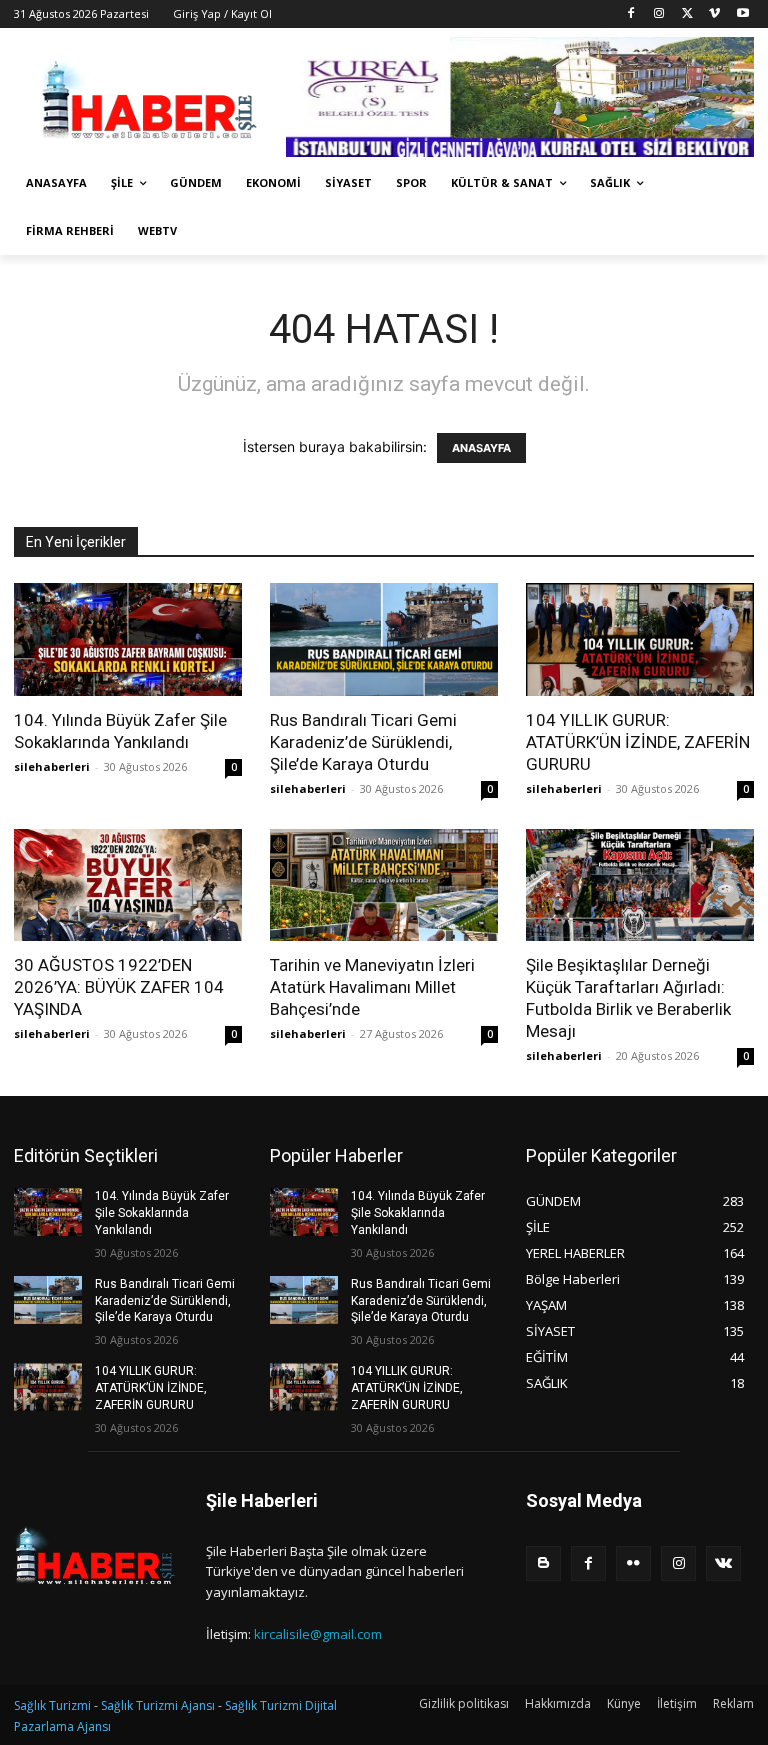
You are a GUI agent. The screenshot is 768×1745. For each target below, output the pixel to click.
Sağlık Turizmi (52, 1705)
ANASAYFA (481, 448)
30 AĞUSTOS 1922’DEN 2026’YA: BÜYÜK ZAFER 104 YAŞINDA (119, 987)
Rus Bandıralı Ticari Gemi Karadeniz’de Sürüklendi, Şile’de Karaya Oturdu (363, 742)
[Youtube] (742, 14)
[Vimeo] (714, 14)
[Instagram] (659, 14)
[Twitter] (687, 14)
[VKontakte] (723, 1563)
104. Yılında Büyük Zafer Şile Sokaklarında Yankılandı (162, 1213)
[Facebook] (631, 14)
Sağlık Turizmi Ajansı (158, 1705)
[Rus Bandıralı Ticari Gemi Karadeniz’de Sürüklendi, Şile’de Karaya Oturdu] (384, 639)
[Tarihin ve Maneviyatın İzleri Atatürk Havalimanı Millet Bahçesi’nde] (384, 885)
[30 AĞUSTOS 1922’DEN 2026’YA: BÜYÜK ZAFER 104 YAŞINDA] (128, 885)
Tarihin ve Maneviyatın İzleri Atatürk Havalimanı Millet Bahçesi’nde (372, 987)
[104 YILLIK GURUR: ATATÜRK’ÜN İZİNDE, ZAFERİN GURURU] (640, 639)
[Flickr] (633, 1563)
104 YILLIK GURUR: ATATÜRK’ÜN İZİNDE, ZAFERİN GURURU (638, 742)
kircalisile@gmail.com (318, 1634)
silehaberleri (52, 766)
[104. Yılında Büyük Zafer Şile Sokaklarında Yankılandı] (128, 639)
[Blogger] (543, 1563)
